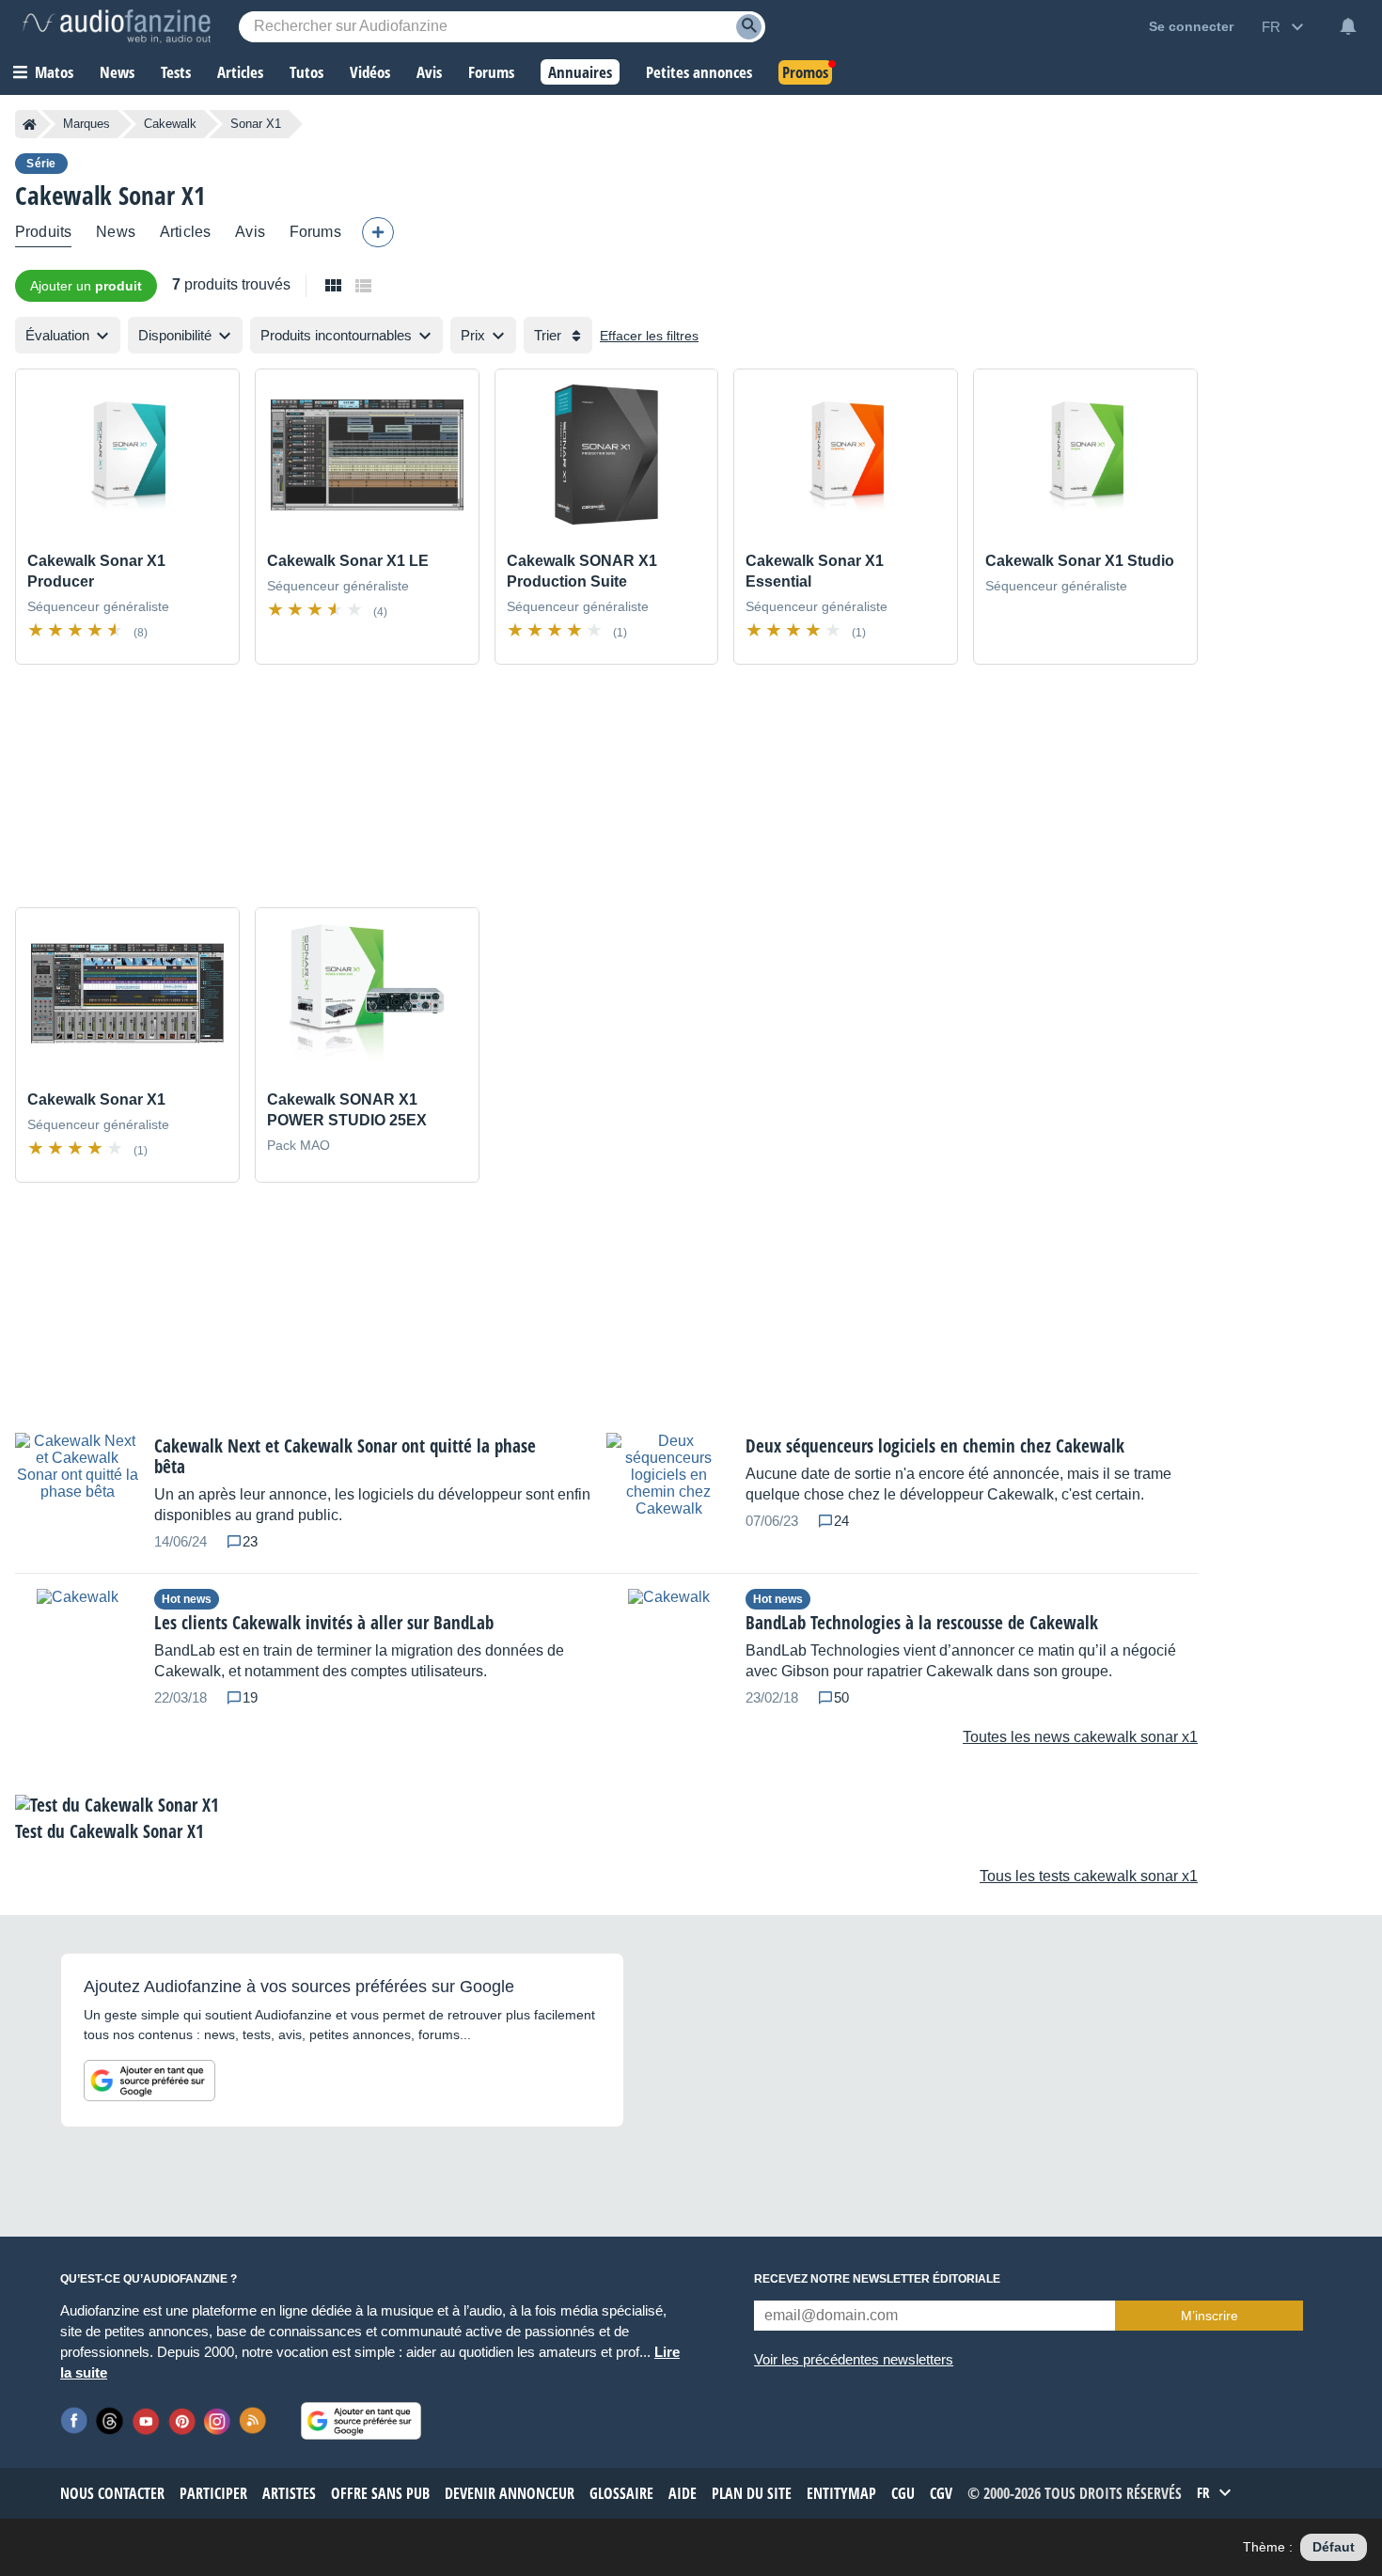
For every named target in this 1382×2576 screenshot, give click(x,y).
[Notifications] (1348, 26)
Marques (86, 124)
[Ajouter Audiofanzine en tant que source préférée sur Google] (149, 2081)
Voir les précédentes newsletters (854, 2359)
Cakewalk (170, 124)
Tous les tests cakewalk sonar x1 (1089, 1876)
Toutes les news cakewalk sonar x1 (1080, 1737)
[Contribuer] (378, 232)
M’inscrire (1209, 2316)
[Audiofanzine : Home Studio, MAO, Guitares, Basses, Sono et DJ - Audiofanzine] (117, 26)
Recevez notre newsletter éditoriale (877, 2279)
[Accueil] (30, 124)
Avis (250, 232)
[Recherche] (749, 27)
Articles (185, 232)
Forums (315, 232)
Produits (43, 232)
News (116, 232)
